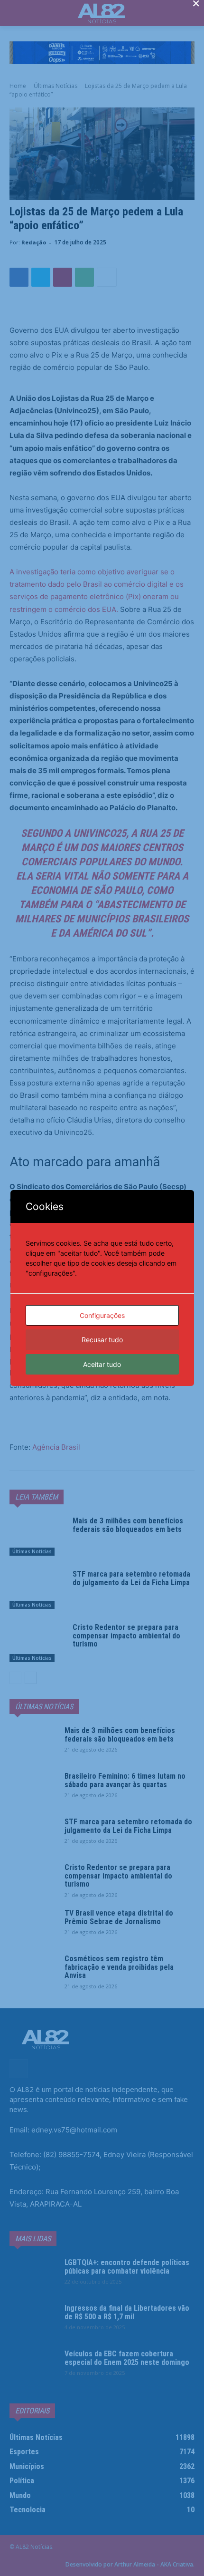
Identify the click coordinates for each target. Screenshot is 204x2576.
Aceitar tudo (102, 1364)
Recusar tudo (102, 1340)
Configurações (102, 1315)
